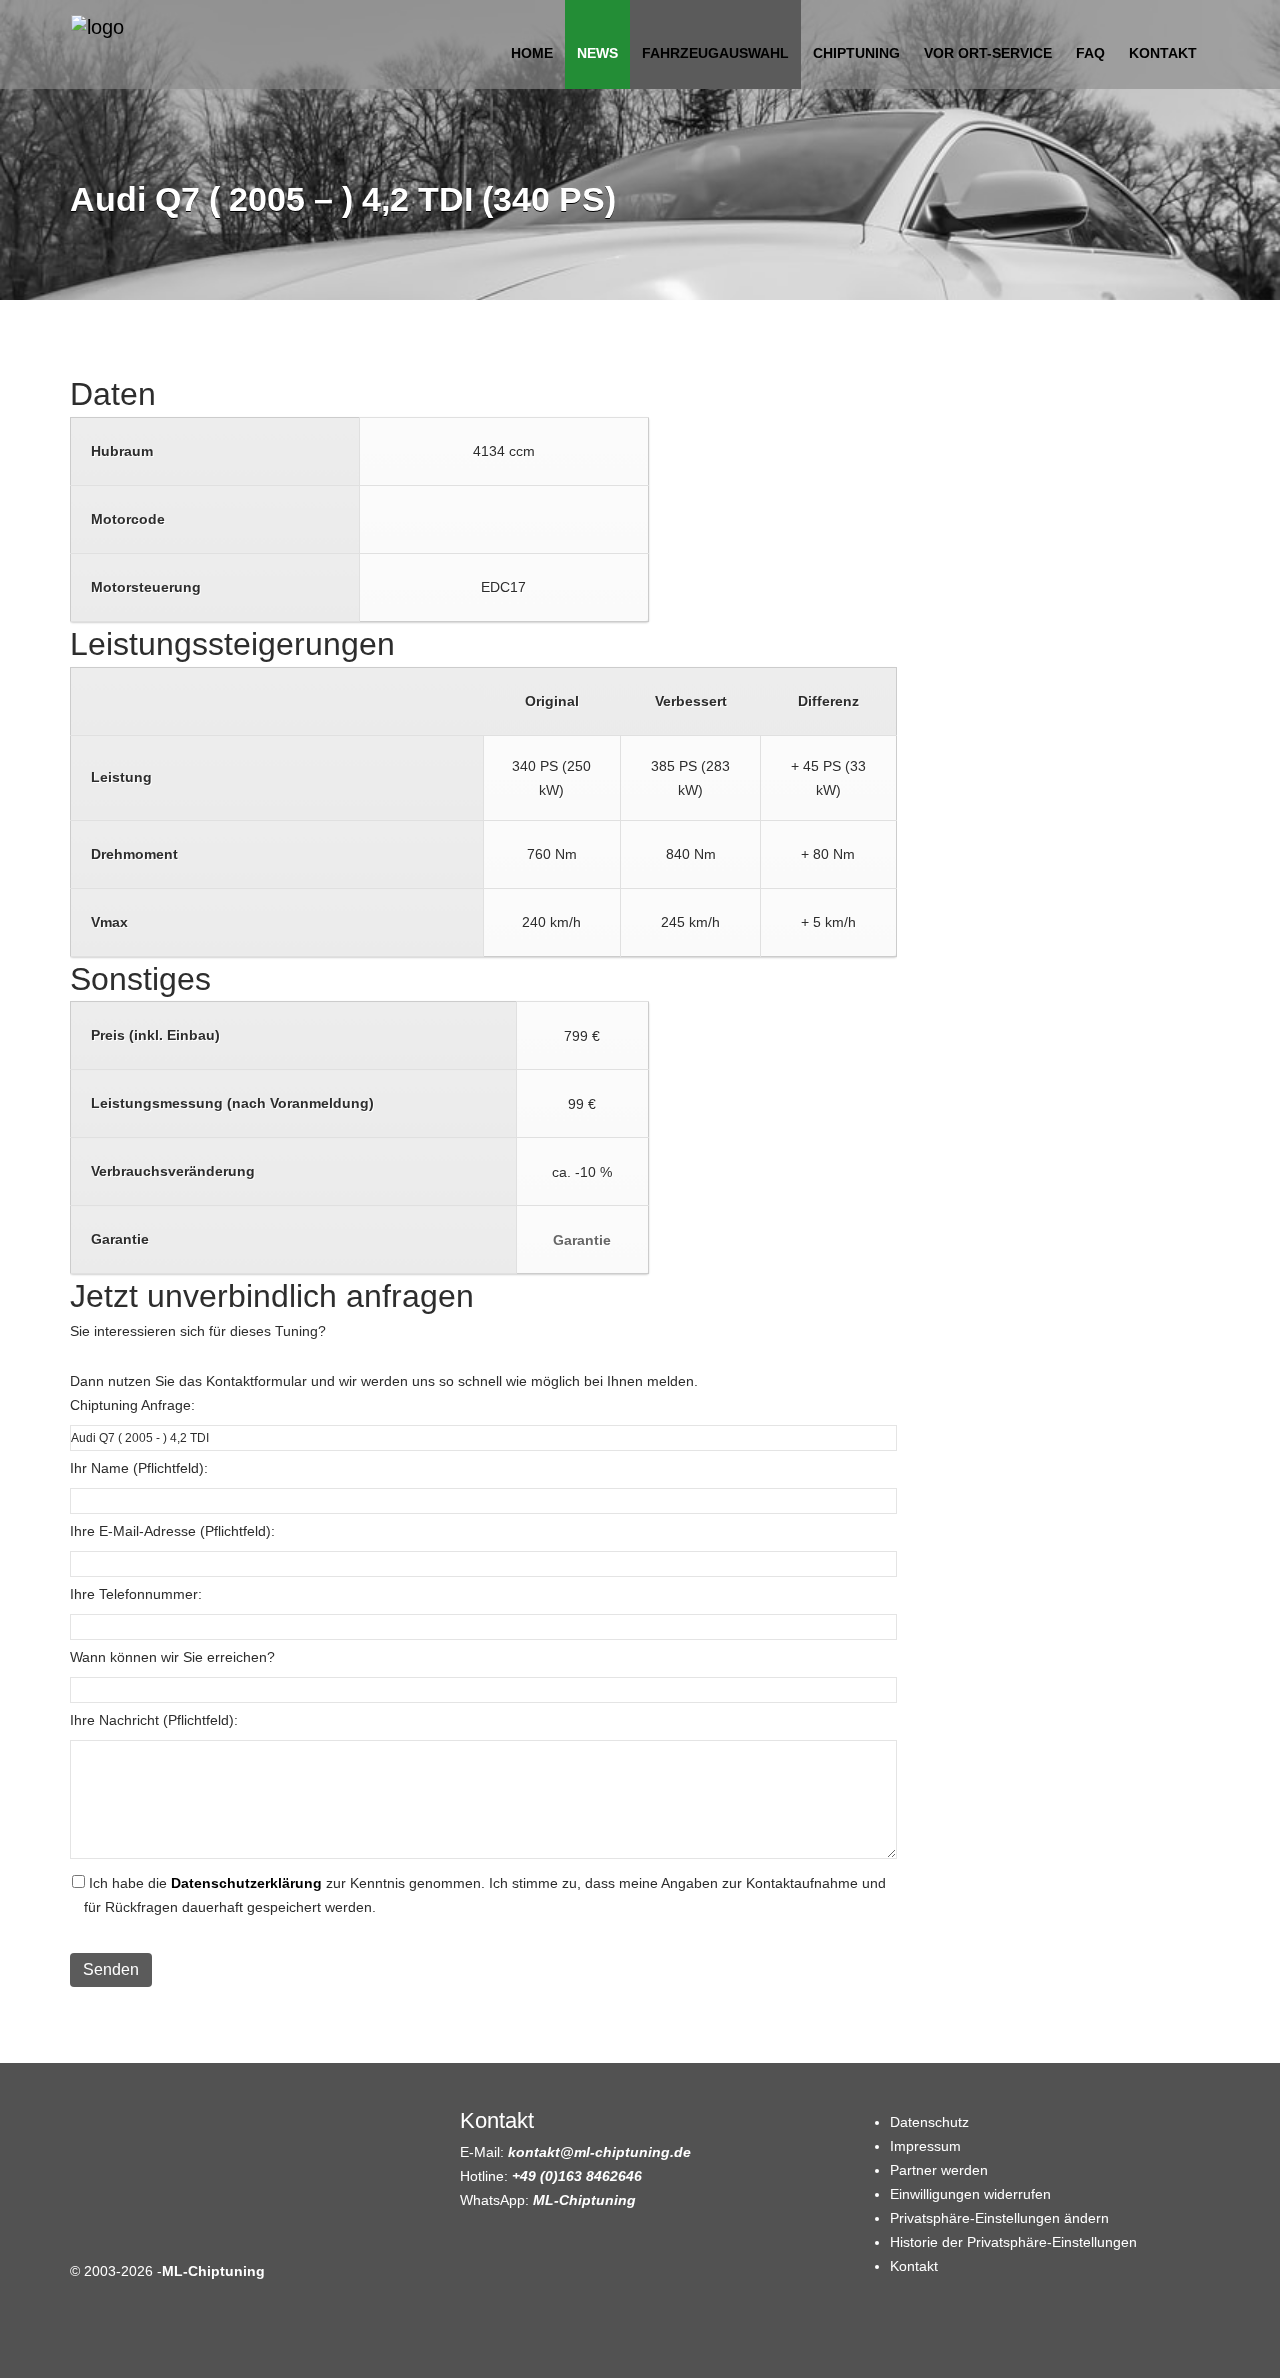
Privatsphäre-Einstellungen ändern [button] (999, 2218)
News (597, 53)
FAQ (1090, 53)
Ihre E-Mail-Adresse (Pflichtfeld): (172, 1531)
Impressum (925, 2146)
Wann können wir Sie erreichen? (172, 1657)
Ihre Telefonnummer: (136, 1594)
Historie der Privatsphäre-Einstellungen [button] (1013, 2242)
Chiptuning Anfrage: (132, 1405)
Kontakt (1163, 53)
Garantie (582, 1240)
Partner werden (939, 2170)
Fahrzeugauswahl (715, 53)
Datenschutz (929, 2122)
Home (532, 53)
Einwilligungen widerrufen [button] (970, 2194)
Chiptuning (856, 53)
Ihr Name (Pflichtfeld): (139, 1468)
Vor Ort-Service (988, 53)
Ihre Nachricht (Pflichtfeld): (154, 1720)
